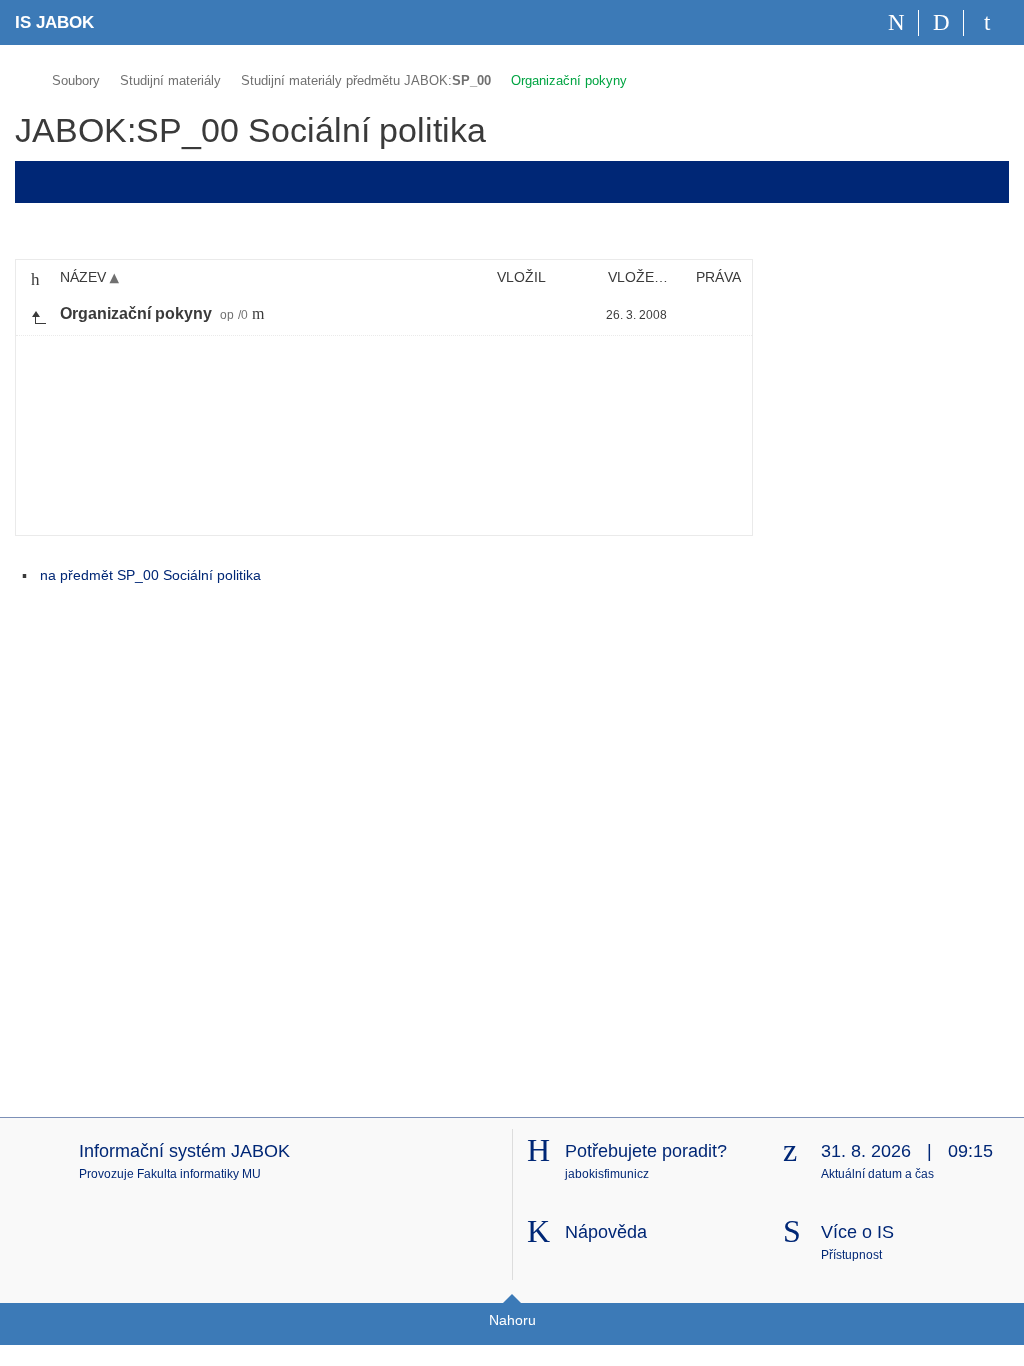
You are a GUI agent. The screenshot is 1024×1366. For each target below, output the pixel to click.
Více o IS (857, 1232)
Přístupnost (851, 1255)
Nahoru (512, 1320)
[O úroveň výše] (38, 315)
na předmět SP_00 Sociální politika (150, 575)
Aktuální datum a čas (877, 1174)
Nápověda (606, 1232)
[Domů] (896, 23)
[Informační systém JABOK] (23, 77)
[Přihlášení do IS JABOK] (986, 23)
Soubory (76, 80)
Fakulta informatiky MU (199, 1174)
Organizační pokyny (569, 80)
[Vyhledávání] (941, 23)
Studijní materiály (170, 80)
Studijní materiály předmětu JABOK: (366, 80)
